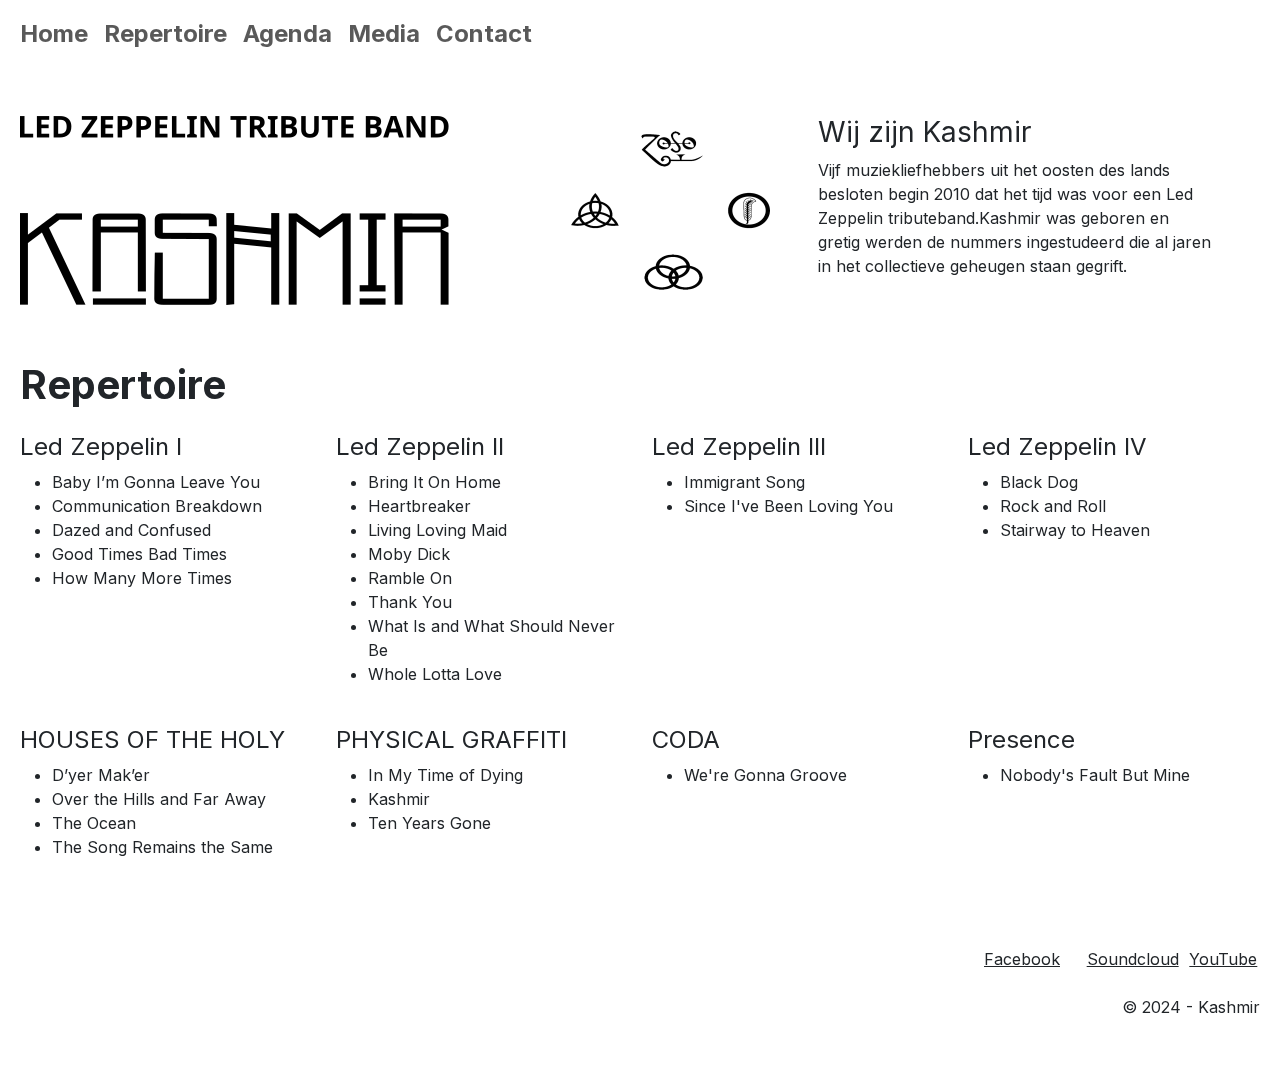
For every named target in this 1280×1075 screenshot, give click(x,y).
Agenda (287, 33)
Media (384, 33)
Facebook (1022, 959)
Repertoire (165, 33)
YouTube (1223, 959)
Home (54, 33)
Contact (484, 33)
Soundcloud (1133, 959)
